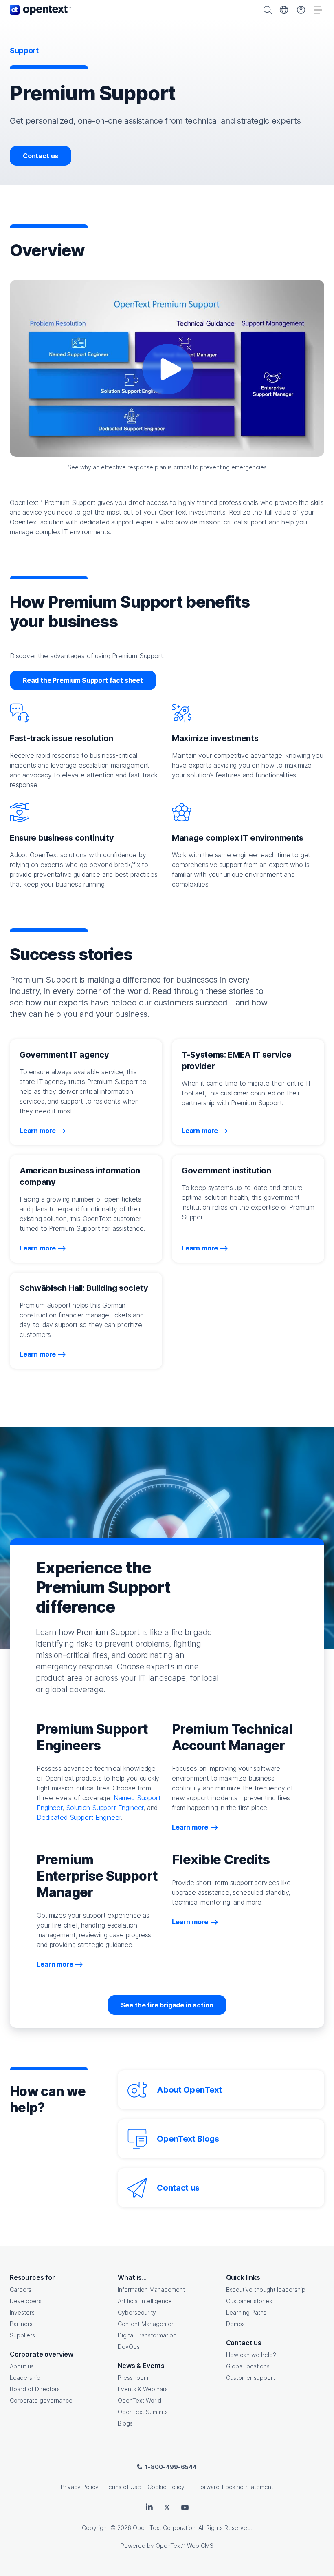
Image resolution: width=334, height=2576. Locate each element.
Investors (22, 2312)
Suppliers (22, 2335)
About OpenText (189, 2090)
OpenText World (140, 2400)
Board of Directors (35, 2389)
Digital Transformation (147, 2335)
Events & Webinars (143, 2389)
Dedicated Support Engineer (79, 1817)
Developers (26, 2301)
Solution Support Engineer (105, 1808)
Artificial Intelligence (145, 2301)
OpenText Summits (143, 2412)
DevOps (129, 2347)
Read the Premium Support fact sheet (83, 680)
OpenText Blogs (188, 2139)
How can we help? (251, 2355)
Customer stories (249, 2301)
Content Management (147, 2324)
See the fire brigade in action (167, 2005)
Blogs (125, 2423)
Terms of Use (123, 2487)
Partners (21, 2324)
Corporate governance (41, 2400)
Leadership (25, 2378)
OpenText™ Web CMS (185, 2546)
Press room (133, 2378)
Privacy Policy (80, 2487)
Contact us (41, 156)
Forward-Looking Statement (235, 2487)
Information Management (151, 2289)
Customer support (250, 2378)
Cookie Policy (166, 2487)
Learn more (38, 1131)
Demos (235, 2324)
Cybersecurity (137, 2312)
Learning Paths (246, 2312)
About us (22, 2366)
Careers (21, 2289)
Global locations (248, 2366)
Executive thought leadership (266, 2289)
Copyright (95, 2528)
